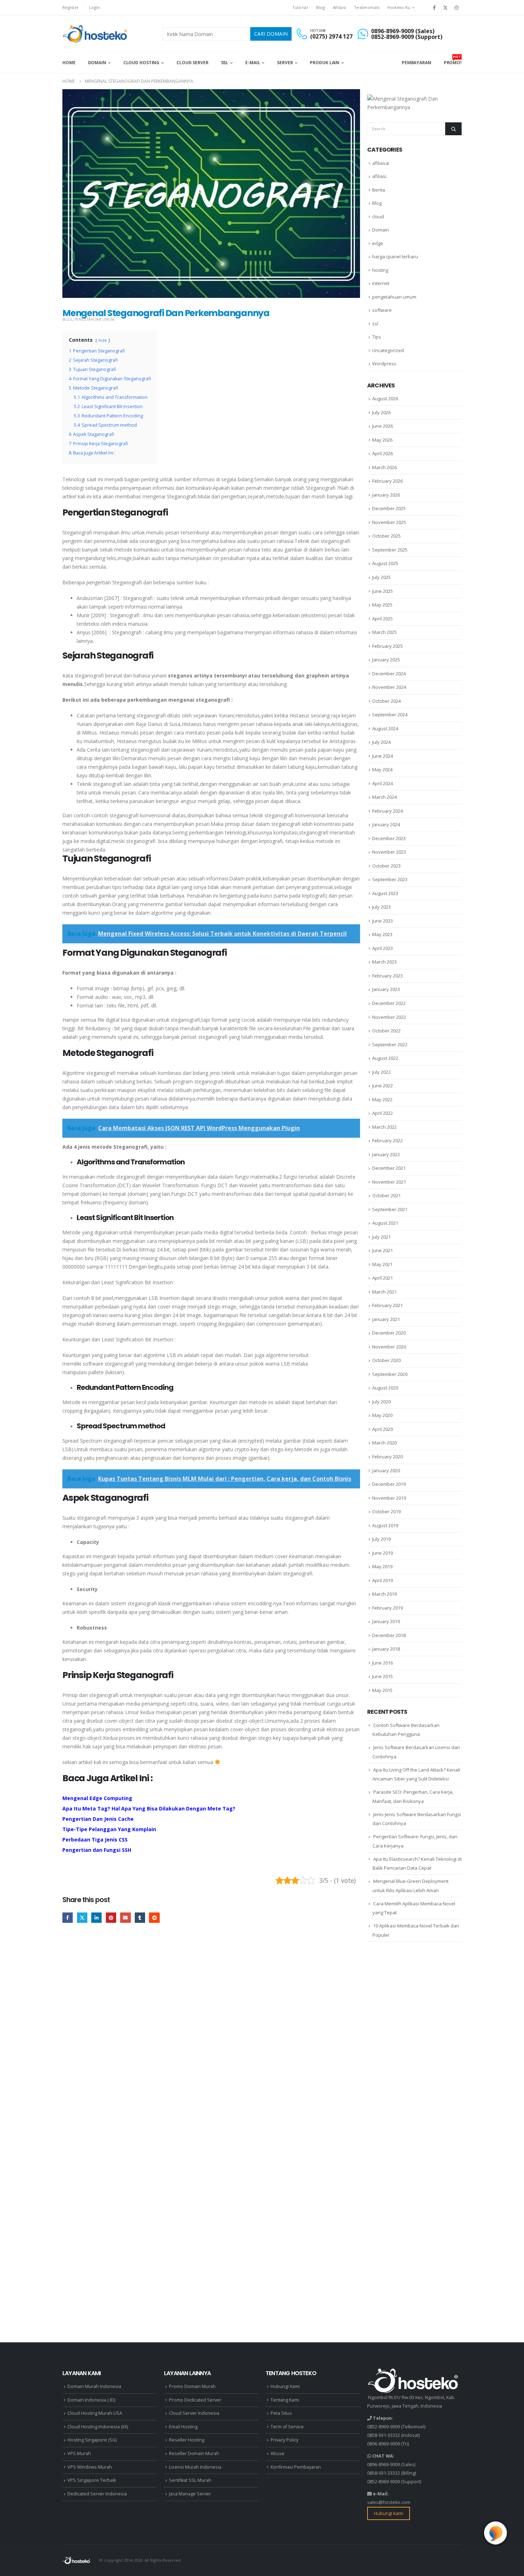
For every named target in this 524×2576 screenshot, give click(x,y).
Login (94, 7)
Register (71, 7)
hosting (380, 270)
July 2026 (381, 412)
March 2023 (384, 962)
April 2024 (382, 783)
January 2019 (386, 1621)
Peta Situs (281, 2413)
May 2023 (382, 934)
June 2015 (382, 1676)
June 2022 (382, 1086)
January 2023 (386, 989)
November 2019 (389, 1498)
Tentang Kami (285, 2400)
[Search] (453, 129)
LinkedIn (96, 1918)
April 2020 (382, 1429)
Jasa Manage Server (190, 2494)
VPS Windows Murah (90, 2467)
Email (125, 1918)
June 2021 (382, 1250)
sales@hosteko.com (389, 2502)
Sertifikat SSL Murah (190, 2480)
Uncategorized (388, 350)
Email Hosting (183, 2427)
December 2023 (389, 838)
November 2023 (389, 852)
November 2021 (389, 1182)
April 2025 (382, 619)
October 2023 (386, 866)
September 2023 (390, 879)
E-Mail (253, 63)
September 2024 (390, 715)
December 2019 (389, 1484)
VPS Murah (79, 2453)
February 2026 (387, 481)
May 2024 (382, 769)
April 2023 (382, 948)
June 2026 (382, 426)
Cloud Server (192, 63)
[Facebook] (434, 7)
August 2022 (385, 1058)
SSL (225, 63)
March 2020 (384, 1443)
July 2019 (381, 1539)
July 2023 (381, 907)
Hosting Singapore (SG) (92, 2440)
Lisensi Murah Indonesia (195, 2467)
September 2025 (390, 550)
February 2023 (387, 976)
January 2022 (386, 1154)
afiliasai (381, 163)
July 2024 (381, 742)
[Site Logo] (96, 34)
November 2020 (389, 1347)
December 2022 (389, 1003)
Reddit (154, 1918)
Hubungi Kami (285, 2386)
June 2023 (382, 921)
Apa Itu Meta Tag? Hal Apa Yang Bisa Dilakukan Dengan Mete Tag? (149, 1808)
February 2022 (387, 1140)
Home (69, 63)
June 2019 (382, 1553)
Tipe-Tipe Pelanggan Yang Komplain (109, 1829)
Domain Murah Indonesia (94, 2386)
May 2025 (382, 605)
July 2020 (381, 1402)
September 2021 (390, 1209)
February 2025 (387, 646)
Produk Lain (325, 63)
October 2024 (386, 701)
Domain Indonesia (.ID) (91, 2400)
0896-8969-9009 (384, 2444)
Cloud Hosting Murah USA (95, 2413)
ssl (375, 324)
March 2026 (384, 467)
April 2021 (382, 1278)
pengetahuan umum (94, 319)
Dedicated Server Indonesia (97, 2494)
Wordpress (384, 364)
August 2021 (385, 1223)
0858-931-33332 (384, 2435)
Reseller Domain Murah (194, 2453)
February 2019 (387, 1608)
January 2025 (386, 660)
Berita (379, 190)
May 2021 (382, 1264)
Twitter (82, 1918)
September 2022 (390, 1045)
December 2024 (389, 674)
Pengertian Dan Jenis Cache (98, 1819)
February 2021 (387, 1305)
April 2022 (382, 1113)
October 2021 (386, 1195)
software (382, 310)
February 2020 (387, 1457)
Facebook (68, 1918)
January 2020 (386, 1470)
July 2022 (381, 1072)
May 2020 (382, 1415)
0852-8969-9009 (384, 2427)
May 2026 (382, 440)
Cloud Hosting (141, 63)
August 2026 (385, 398)
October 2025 (386, 536)
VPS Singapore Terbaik (92, 2480)
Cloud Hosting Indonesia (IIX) (98, 2427)
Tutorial (300, 7)
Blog (320, 7)
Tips (377, 337)
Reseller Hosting (187, 2440)
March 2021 (384, 1292)
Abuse (278, 2453)
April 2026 (382, 453)
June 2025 (382, 591)
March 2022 (384, 1127)
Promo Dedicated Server (195, 2400)
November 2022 (389, 1017)
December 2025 (389, 508)
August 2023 (385, 893)
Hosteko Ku (399, 7)
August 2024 (385, 728)
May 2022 (382, 1099)
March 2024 (384, 797)
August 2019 (385, 1525)
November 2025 (389, 522)
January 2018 (386, 1649)
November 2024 (389, 687)
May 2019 (382, 1566)
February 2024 (387, 811)
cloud (378, 217)
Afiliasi (339, 7)
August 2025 (385, 563)
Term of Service (287, 2427)
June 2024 (382, 756)
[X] (446, 7)
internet (381, 283)
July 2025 (381, 577)
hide (103, 340)
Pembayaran (417, 63)
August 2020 (385, 1388)
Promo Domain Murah (192, 2386)
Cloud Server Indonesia (194, 2413)
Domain (97, 63)
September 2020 (390, 1374)
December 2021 (389, 1168)
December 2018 (389, 1635)
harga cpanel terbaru (395, 256)
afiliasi (379, 176)
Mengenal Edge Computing (97, 1798)
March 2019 (384, 1594)
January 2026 (386, 495)
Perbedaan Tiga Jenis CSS (95, 1840)
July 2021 (381, 1237)
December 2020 (389, 1333)
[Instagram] (457, 7)
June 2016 (382, 1663)
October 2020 (386, 1360)
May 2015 (382, 1690)
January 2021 (386, 1319)
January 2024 (386, 824)
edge (378, 243)
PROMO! (453, 60)
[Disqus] (211, 2039)
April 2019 (382, 1580)
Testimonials (367, 7)
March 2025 (384, 632)
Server (285, 63)
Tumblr (140, 1918)
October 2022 (386, 1031)
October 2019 (386, 1511)
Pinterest (111, 1918)
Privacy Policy (284, 2440)
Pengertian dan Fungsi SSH (97, 1850)
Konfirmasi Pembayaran (296, 2467)
